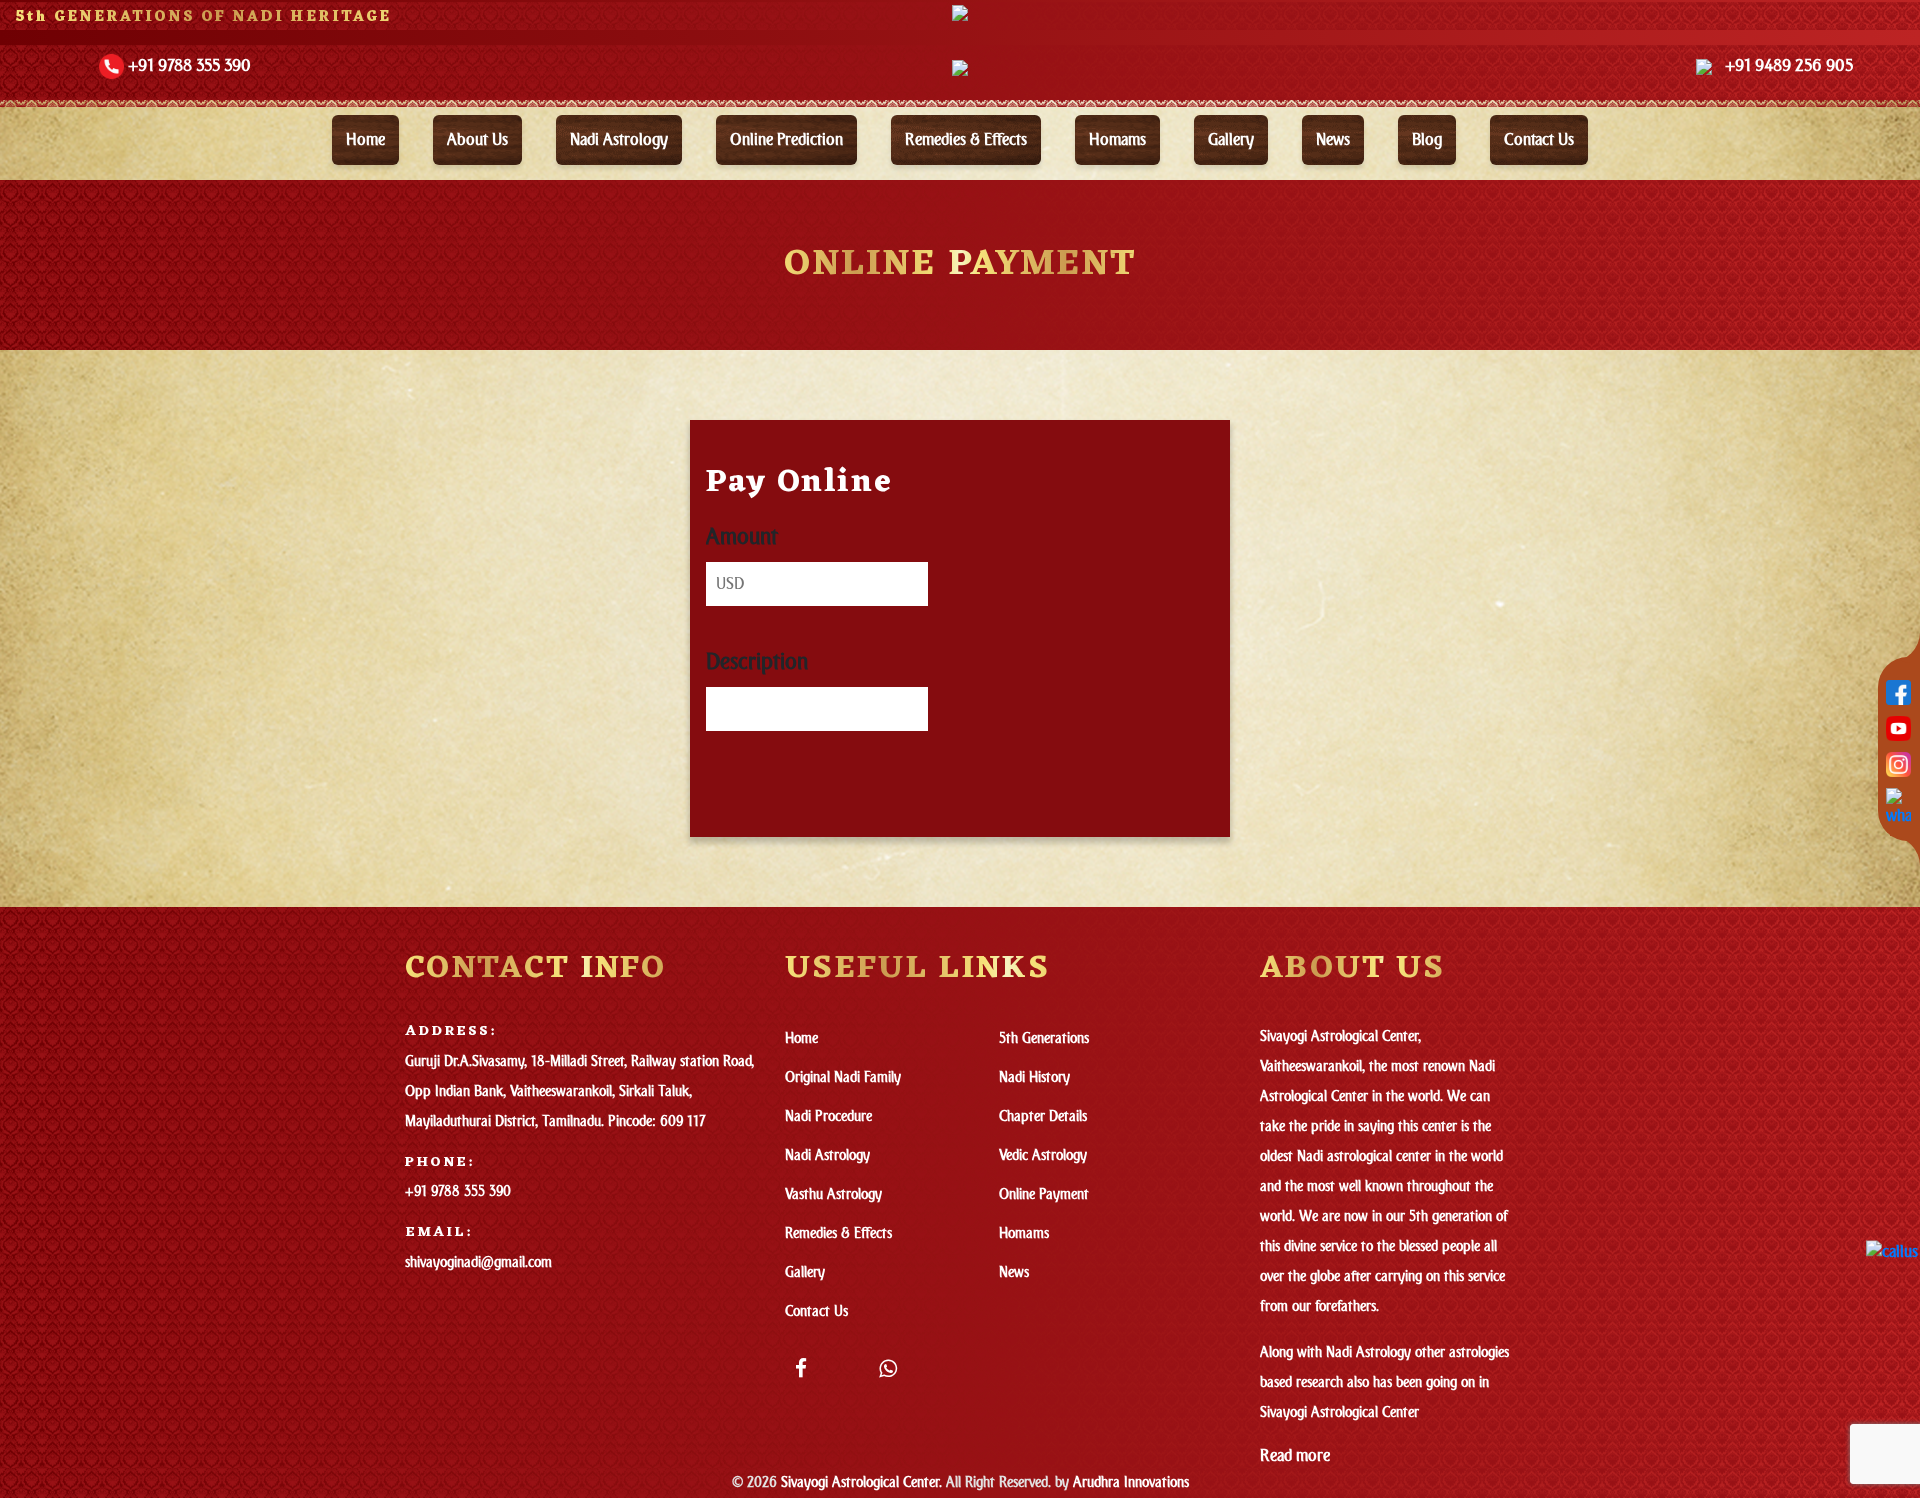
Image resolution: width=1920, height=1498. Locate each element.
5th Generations (1044, 1038)
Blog (1427, 139)
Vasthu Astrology (833, 1194)
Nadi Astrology (619, 139)
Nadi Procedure (828, 1116)
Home (365, 139)
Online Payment (1044, 1194)
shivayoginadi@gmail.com (478, 1262)
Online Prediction (786, 139)
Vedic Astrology (1043, 1155)
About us (477, 139)
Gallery (1231, 139)
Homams (1117, 139)
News (1333, 139)
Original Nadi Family (843, 1077)
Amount (742, 537)
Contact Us (816, 1311)
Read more (1295, 1455)
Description (757, 662)
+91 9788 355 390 (458, 1191)
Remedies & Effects (966, 139)
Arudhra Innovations (1129, 1482)
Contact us (1539, 139)
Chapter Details (1043, 1116)
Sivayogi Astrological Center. (861, 1482)
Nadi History (1034, 1077)
